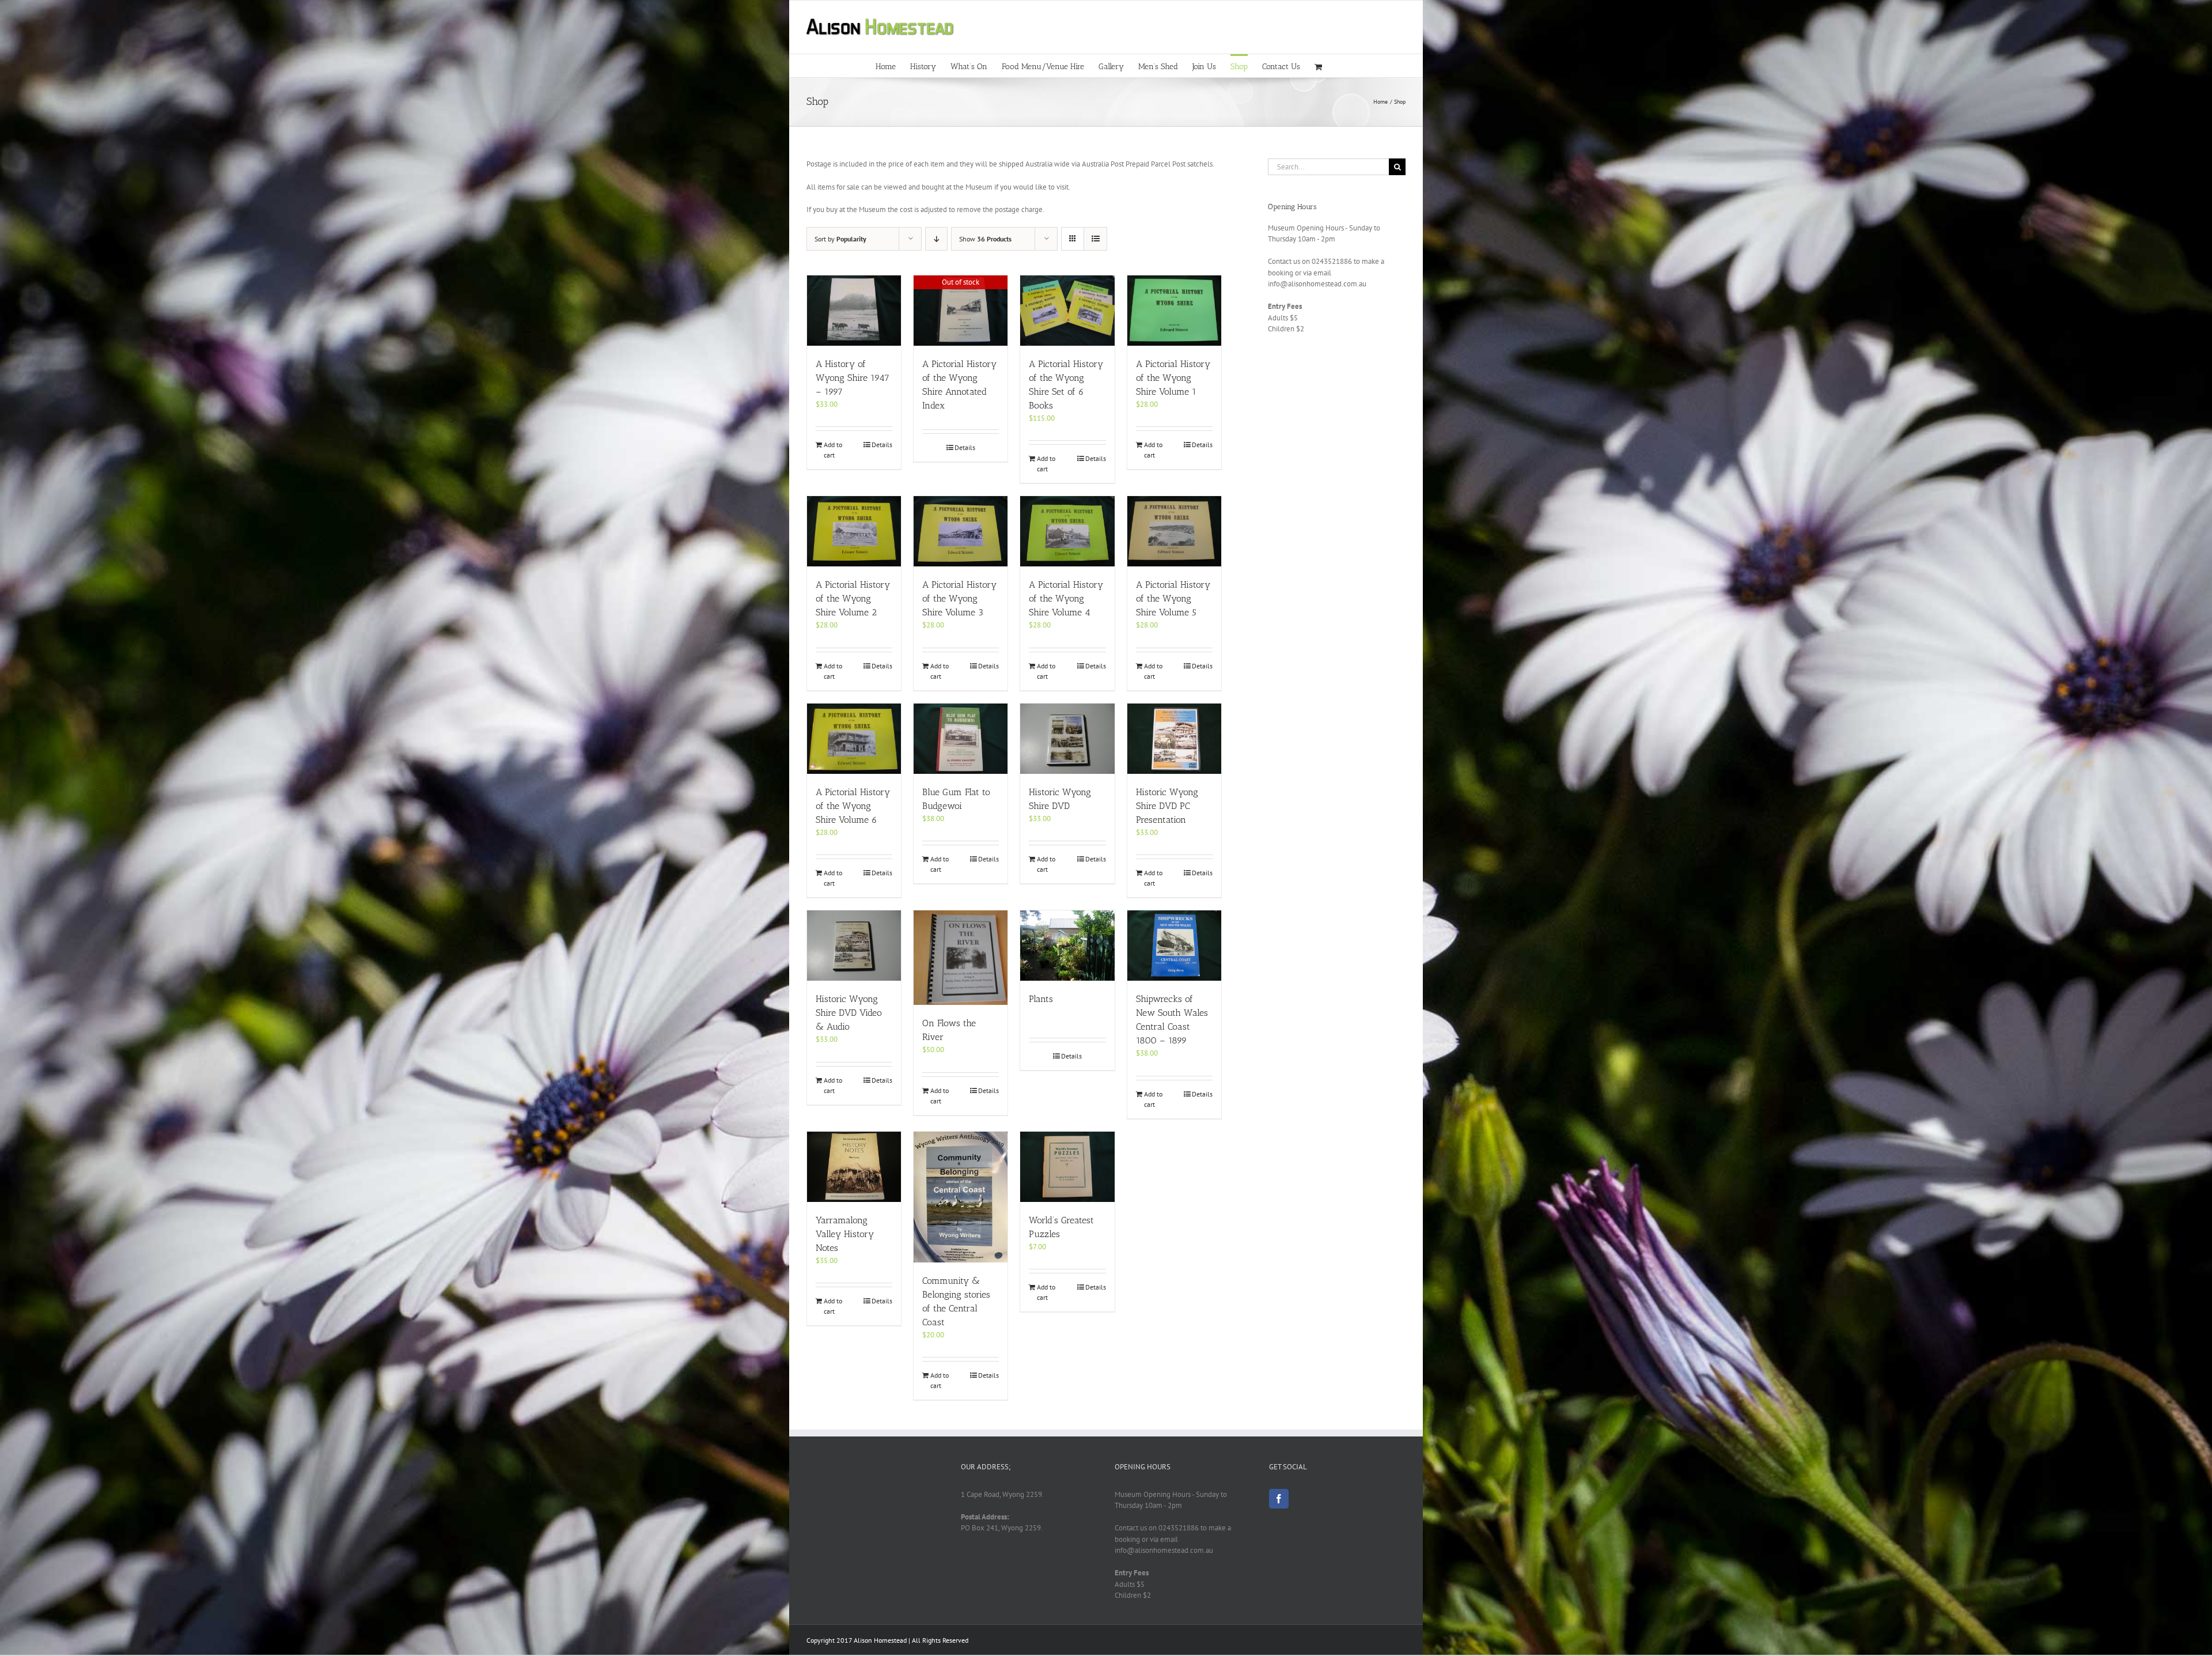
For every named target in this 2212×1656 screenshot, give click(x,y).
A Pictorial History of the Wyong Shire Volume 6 (853, 806)
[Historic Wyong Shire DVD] (1067, 739)
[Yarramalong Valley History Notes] (854, 1167)
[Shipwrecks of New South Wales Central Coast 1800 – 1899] (1174, 946)
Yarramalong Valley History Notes (845, 1234)
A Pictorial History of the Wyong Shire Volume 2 (853, 598)
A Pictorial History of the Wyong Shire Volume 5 (1173, 598)
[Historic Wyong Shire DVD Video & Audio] (854, 946)
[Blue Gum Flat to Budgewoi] (961, 739)
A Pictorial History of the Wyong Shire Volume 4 (1066, 598)
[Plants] (1067, 946)
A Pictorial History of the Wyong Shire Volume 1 (1173, 378)
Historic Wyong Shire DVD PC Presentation (1167, 806)
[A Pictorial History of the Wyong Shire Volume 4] (1067, 531)
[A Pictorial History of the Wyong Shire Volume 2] (854, 531)
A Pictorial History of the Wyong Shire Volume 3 (959, 598)
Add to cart (833, 450)
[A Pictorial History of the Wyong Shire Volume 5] (1174, 531)
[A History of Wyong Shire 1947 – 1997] (854, 311)
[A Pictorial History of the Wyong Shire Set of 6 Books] (1067, 311)
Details (882, 445)
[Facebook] (1279, 1499)
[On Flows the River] (961, 958)
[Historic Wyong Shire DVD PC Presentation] (1174, 739)
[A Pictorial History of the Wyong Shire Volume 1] (1174, 311)
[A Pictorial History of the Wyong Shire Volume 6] (854, 739)
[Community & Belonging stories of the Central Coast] (961, 1197)
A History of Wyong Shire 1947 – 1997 (853, 378)
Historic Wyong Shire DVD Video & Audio (849, 1013)
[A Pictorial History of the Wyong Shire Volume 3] (961, 531)
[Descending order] (936, 239)
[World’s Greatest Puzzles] (1067, 1167)
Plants (1041, 999)
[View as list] (1095, 239)
